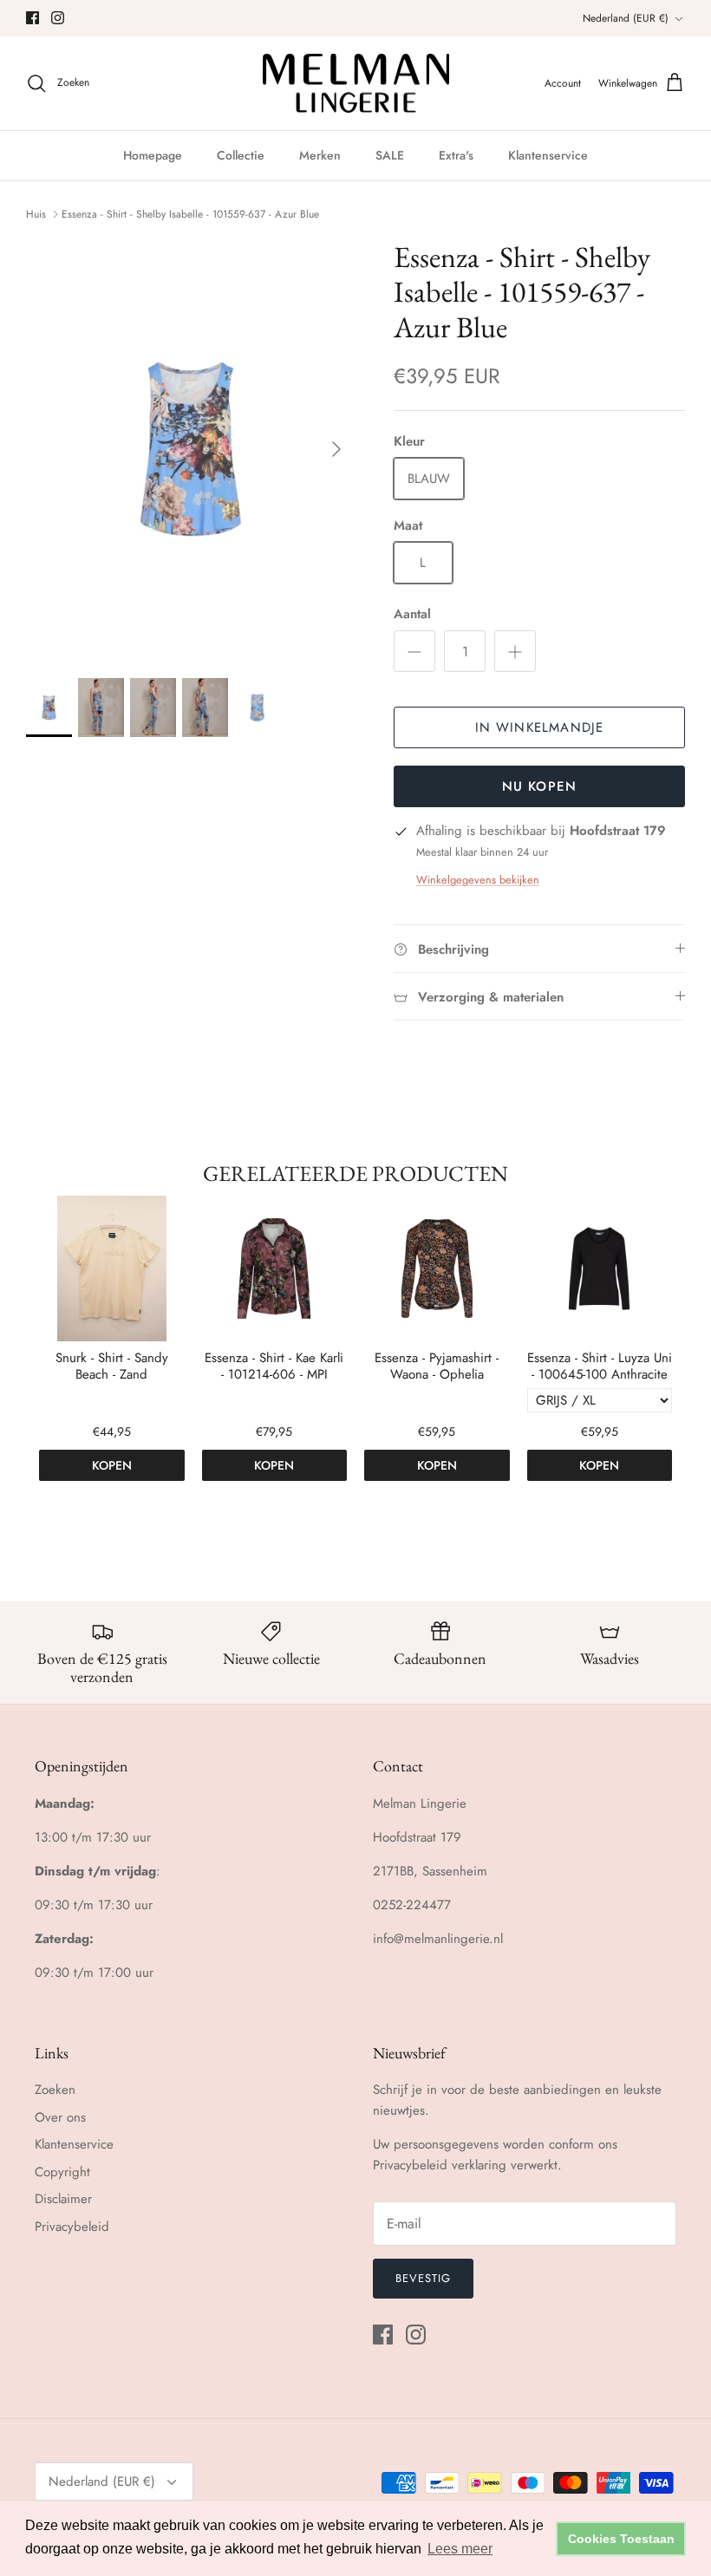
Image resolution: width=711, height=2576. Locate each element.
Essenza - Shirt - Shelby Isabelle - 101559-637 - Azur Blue (190, 214)
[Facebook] (33, 18)
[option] (191, 450)
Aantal (412, 614)
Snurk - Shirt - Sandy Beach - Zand (112, 1367)
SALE (390, 155)
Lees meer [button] (460, 2549)
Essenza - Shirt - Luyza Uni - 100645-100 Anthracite (600, 1367)
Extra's (456, 155)
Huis (36, 214)
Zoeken (55, 2090)
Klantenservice (548, 155)
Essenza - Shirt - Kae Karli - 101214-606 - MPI (274, 1367)
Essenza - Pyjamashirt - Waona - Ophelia (437, 1367)
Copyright (62, 2172)
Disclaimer (63, 2199)
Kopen (112, 1465)
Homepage (153, 155)
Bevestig (423, 2278)
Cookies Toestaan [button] (621, 2539)
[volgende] (336, 449)
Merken (320, 155)
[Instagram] (58, 18)
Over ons (60, 2117)
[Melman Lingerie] (356, 84)
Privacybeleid (72, 2227)
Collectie (241, 155)
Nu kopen (540, 786)
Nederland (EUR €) (626, 18)
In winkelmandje (540, 727)
